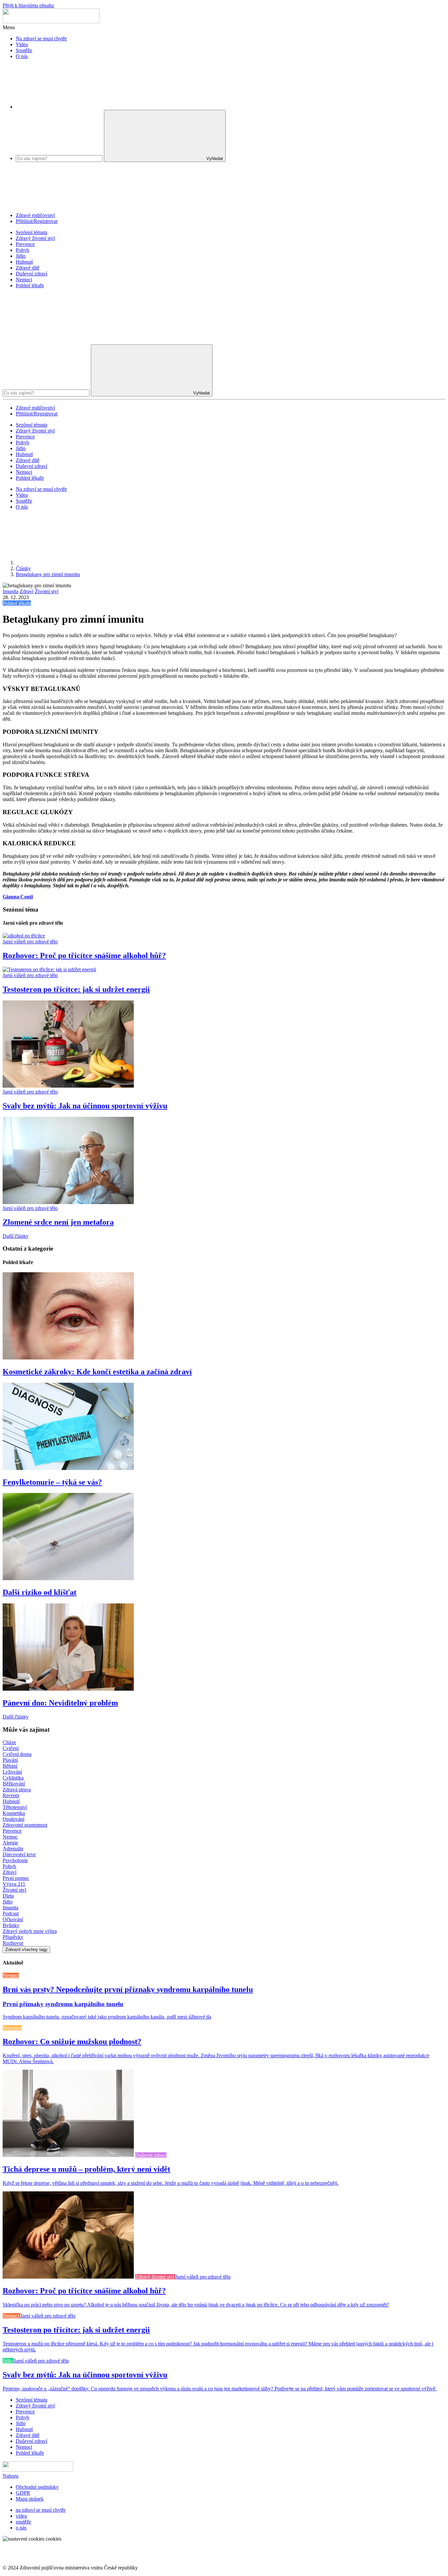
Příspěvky (13, 1937)
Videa (22, 44)
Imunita (10, 591)
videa (21, 2516)
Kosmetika (14, 1813)
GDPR (23, 2493)
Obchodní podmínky (37, 2487)
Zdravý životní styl (35, 238)
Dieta (8, 1896)
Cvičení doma (17, 1754)
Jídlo (21, 256)
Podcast (11, 1913)
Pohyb (22, 250)
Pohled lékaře (30, 285)
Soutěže (24, 50)
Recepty (11, 1795)
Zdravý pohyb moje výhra (30, 1931)
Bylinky (11, 1925)
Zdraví (27, 591)
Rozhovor (13, 1943)
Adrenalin (13, 1849)
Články (23, 568)
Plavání (10, 1760)
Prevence (25, 244)
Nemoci (24, 280)
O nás (22, 56)
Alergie (10, 1843)
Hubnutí (24, 262)
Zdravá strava (17, 1790)
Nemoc (10, 1837)
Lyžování (12, 1772)
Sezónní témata (31, 232)
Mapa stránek (30, 2499)
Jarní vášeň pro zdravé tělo (30, 942)
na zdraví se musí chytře (41, 2510)
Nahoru (10, 2476)
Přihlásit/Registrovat (37, 221)
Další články (16, 1236)
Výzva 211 (14, 1884)
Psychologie (15, 1860)
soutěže (23, 2522)
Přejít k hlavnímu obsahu (28, 5)
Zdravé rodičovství (35, 215)
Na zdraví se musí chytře (41, 39)
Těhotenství (15, 1807)
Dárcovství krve (19, 1854)
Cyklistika (13, 1778)
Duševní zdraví (31, 274)
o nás (21, 2528)
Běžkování (14, 1784)
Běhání (10, 1766)
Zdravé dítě (28, 268)
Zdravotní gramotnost (25, 1825)
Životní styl (47, 591)
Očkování (13, 1919)
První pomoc (16, 1878)
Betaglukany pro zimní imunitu (48, 574)
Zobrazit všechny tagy (26, 1950)
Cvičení (11, 1748)
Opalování (13, 1819)
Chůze (9, 1742)
